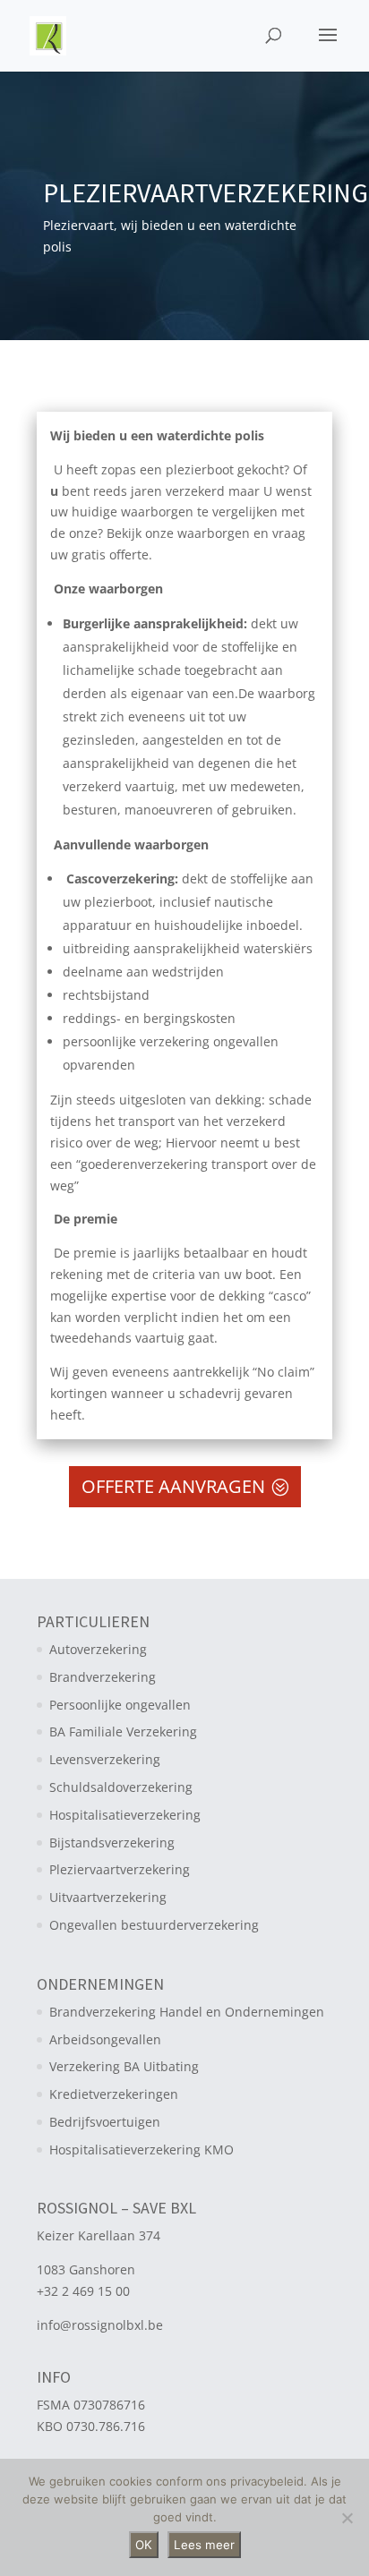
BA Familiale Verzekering (123, 1732)
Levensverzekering (105, 1759)
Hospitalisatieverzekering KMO (142, 2150)
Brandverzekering (103, 1677)
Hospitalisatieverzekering (125, 1815)
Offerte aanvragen (173, 1486)
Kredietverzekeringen (114, 2094)
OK (144, 2545)
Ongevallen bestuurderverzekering (154, 1925)
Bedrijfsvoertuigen (105, 2122)
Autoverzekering (98, 1649)
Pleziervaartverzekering (120, 1869)
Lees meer (204, 2545)
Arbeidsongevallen (105, 2039)
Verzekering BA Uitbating (124, 2066)
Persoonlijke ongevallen (120, 1705)
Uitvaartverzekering (108, 1897)
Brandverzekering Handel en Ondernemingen (187, 2012)
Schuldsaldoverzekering (121, 1787)
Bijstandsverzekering (112, 1842)
